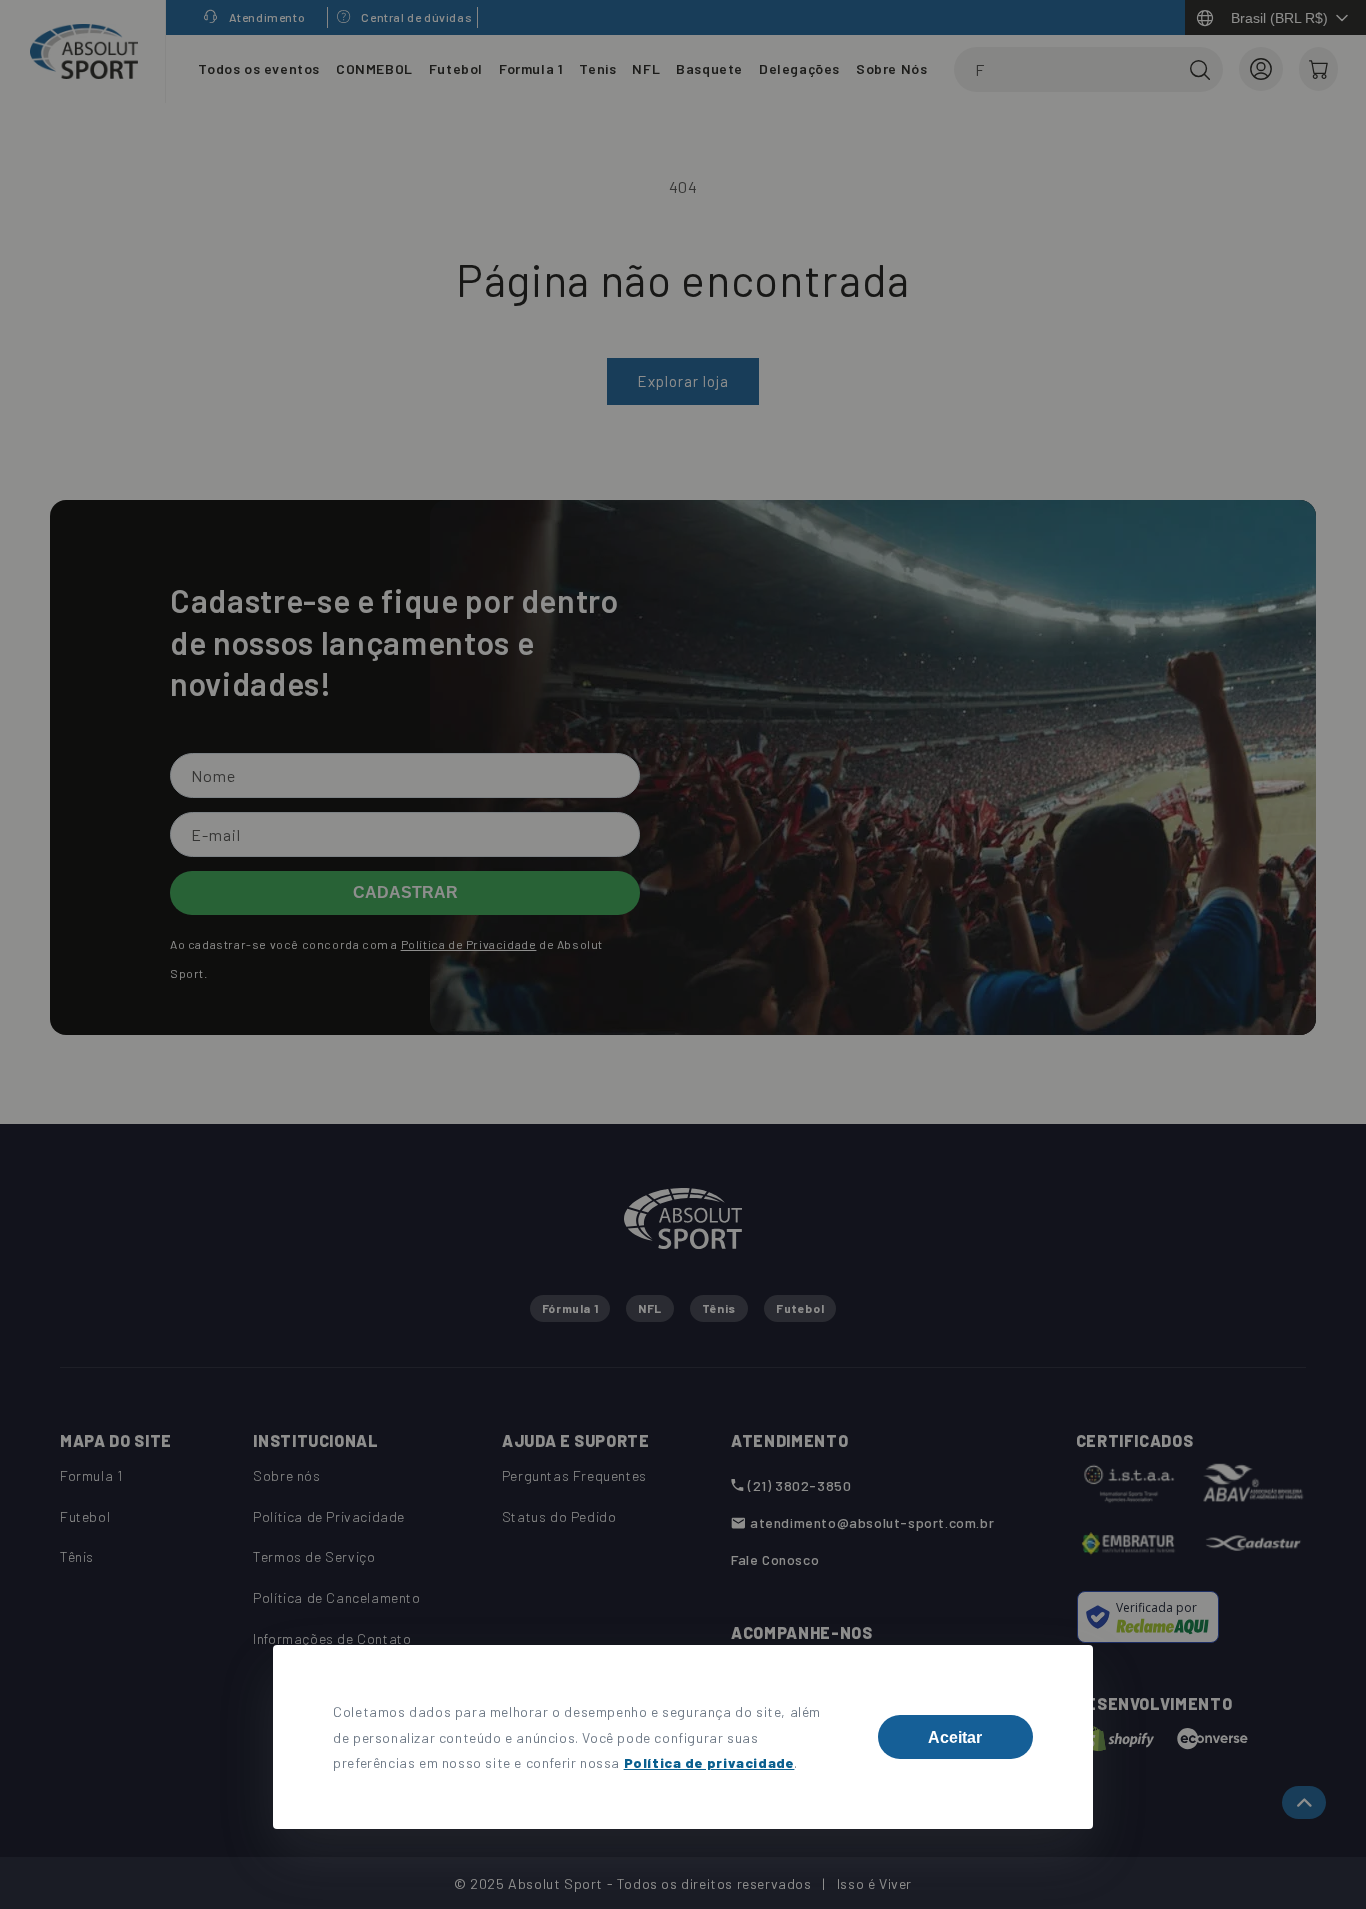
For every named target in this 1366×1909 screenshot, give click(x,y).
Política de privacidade (709, 1762)
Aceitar (955, 1737)
